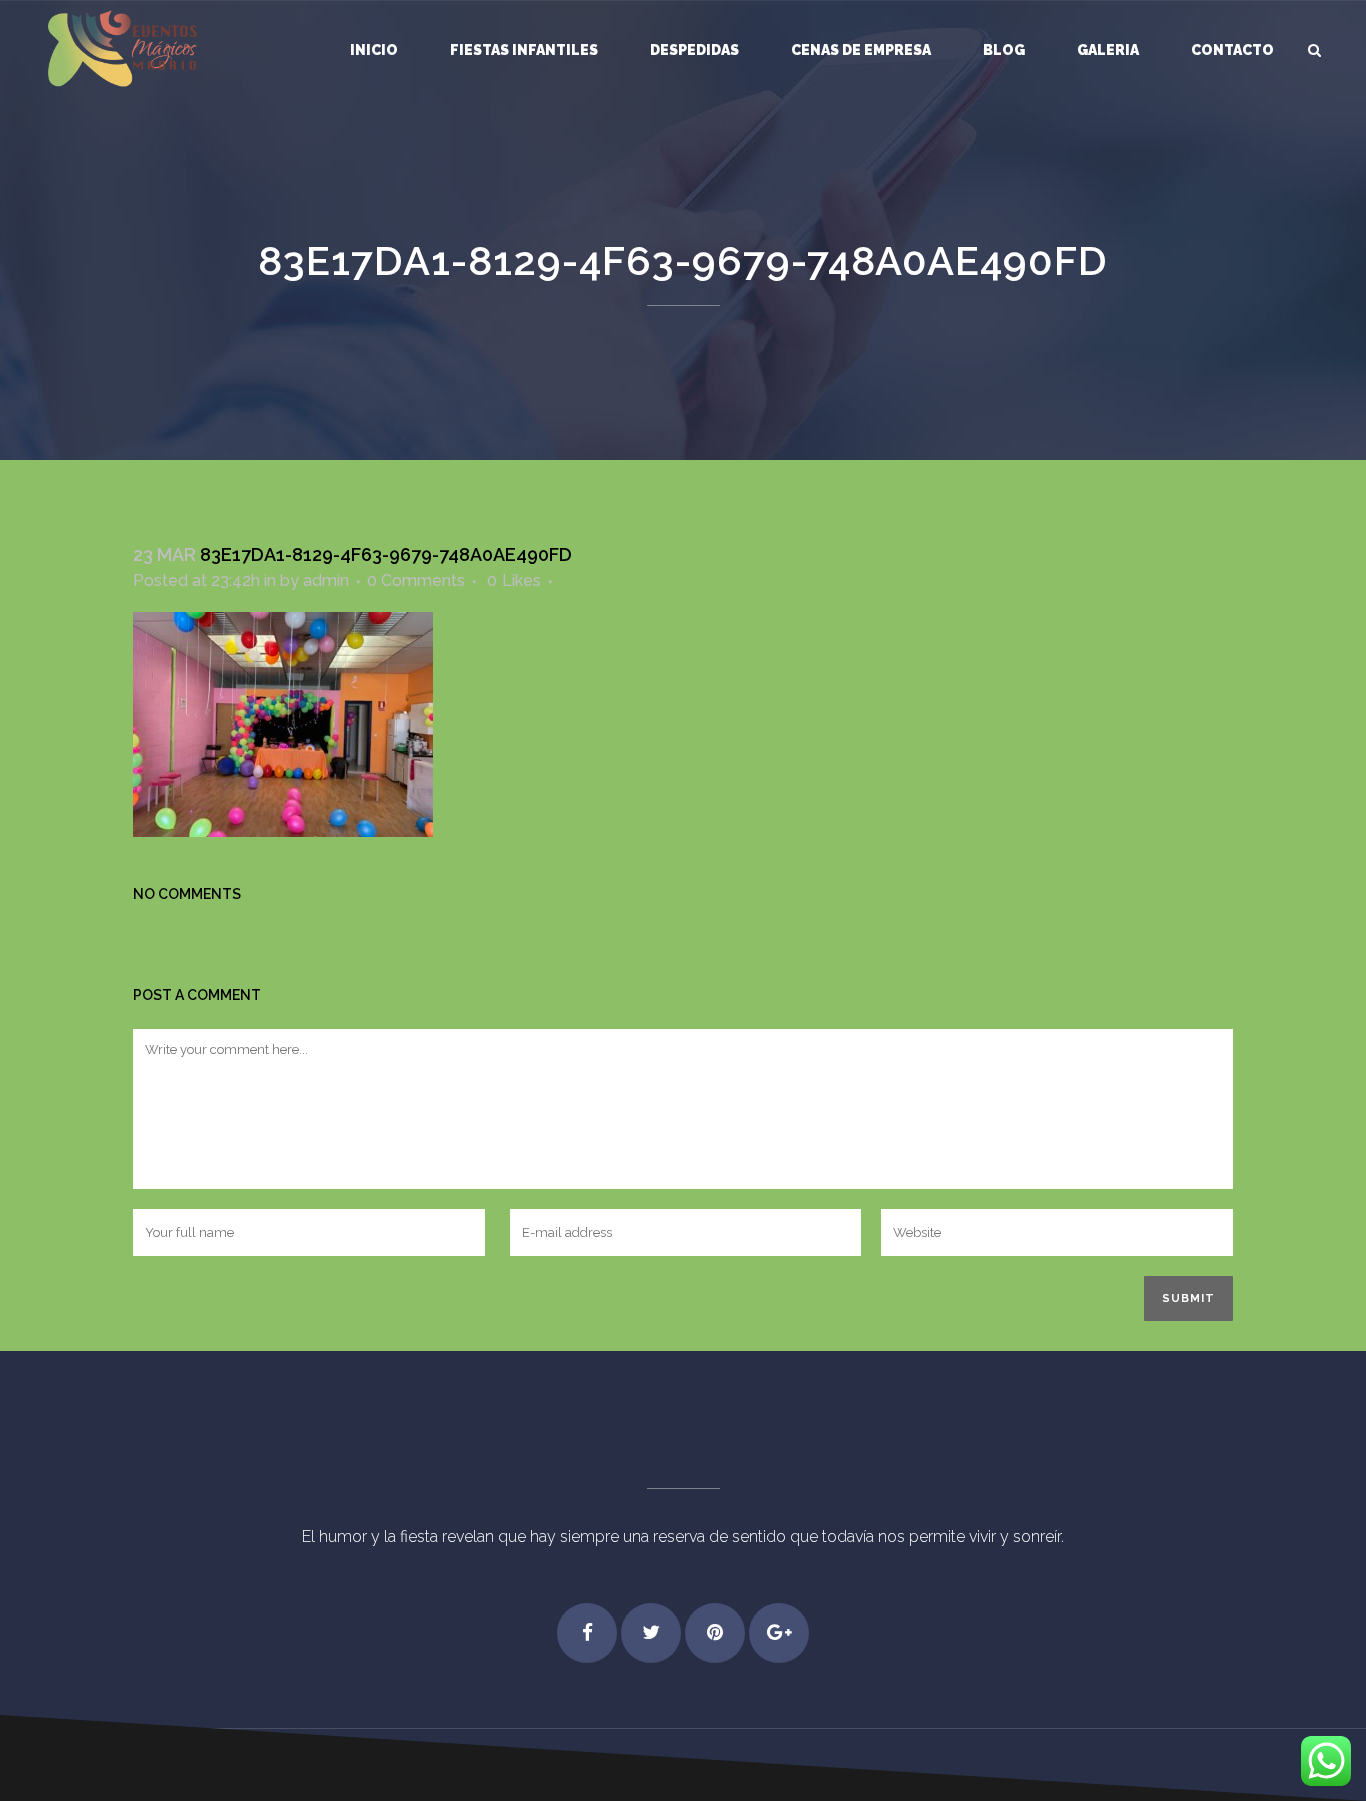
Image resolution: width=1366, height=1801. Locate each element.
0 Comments (416, 580)
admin (326, 580)
